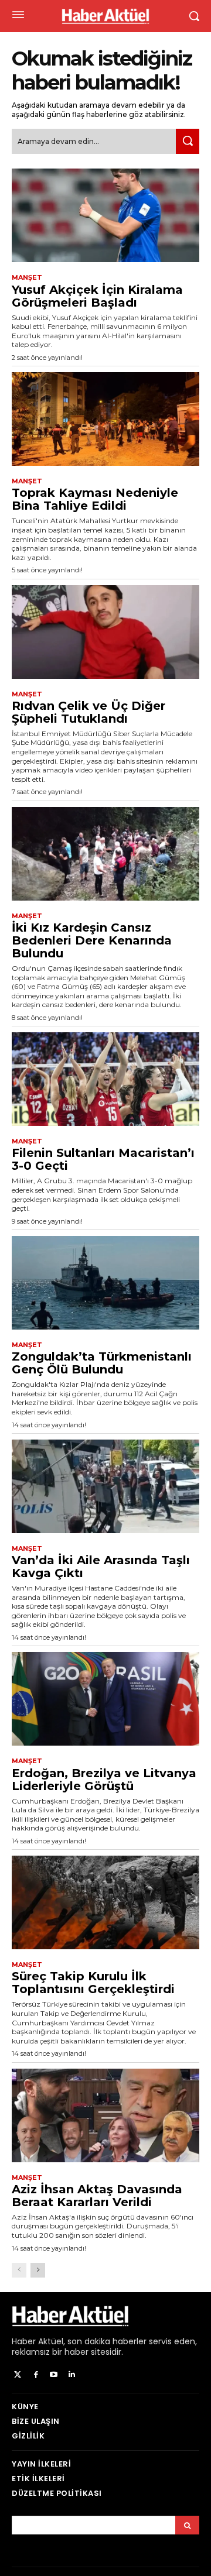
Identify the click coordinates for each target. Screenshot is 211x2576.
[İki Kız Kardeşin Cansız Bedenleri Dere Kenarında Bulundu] (105, 854)
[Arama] (187, 2525)
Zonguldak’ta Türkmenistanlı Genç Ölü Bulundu (102, 1363)
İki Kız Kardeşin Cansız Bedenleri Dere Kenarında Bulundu (92, 940)
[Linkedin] (72, 2375)
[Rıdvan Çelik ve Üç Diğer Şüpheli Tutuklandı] (105, 632)
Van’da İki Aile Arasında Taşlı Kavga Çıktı (101, 1567)
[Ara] (188, 141)
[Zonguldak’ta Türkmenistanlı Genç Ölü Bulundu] (105, 1283)
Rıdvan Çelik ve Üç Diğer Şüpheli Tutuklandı (89, 712)
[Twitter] (18, 2375)
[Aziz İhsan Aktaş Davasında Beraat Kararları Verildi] (105, 2115)
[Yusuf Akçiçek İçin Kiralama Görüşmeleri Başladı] (105, 215)
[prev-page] (19, 2270)
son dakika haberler (107, 2341)
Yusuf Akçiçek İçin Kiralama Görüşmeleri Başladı (97, 296)
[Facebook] (36, 2375)
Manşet (27, 278)
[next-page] (38, 2270)
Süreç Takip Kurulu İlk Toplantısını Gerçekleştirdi (93, 1983)
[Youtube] (54, 2375)
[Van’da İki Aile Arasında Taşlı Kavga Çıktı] (105, 1486)
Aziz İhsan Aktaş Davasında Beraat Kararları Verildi (97, 2196)
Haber (24, 2341)
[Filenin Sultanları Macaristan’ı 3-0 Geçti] (105, 1079)
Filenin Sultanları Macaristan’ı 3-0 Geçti (103, 1159)
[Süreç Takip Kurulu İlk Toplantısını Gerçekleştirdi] (105, 1902)
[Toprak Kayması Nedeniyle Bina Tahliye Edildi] (105, 419)
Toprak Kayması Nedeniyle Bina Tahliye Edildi (95, 499)
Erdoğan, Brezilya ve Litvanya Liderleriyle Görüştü (104, 1780)
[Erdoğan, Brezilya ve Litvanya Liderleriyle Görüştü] (105, 1699)
